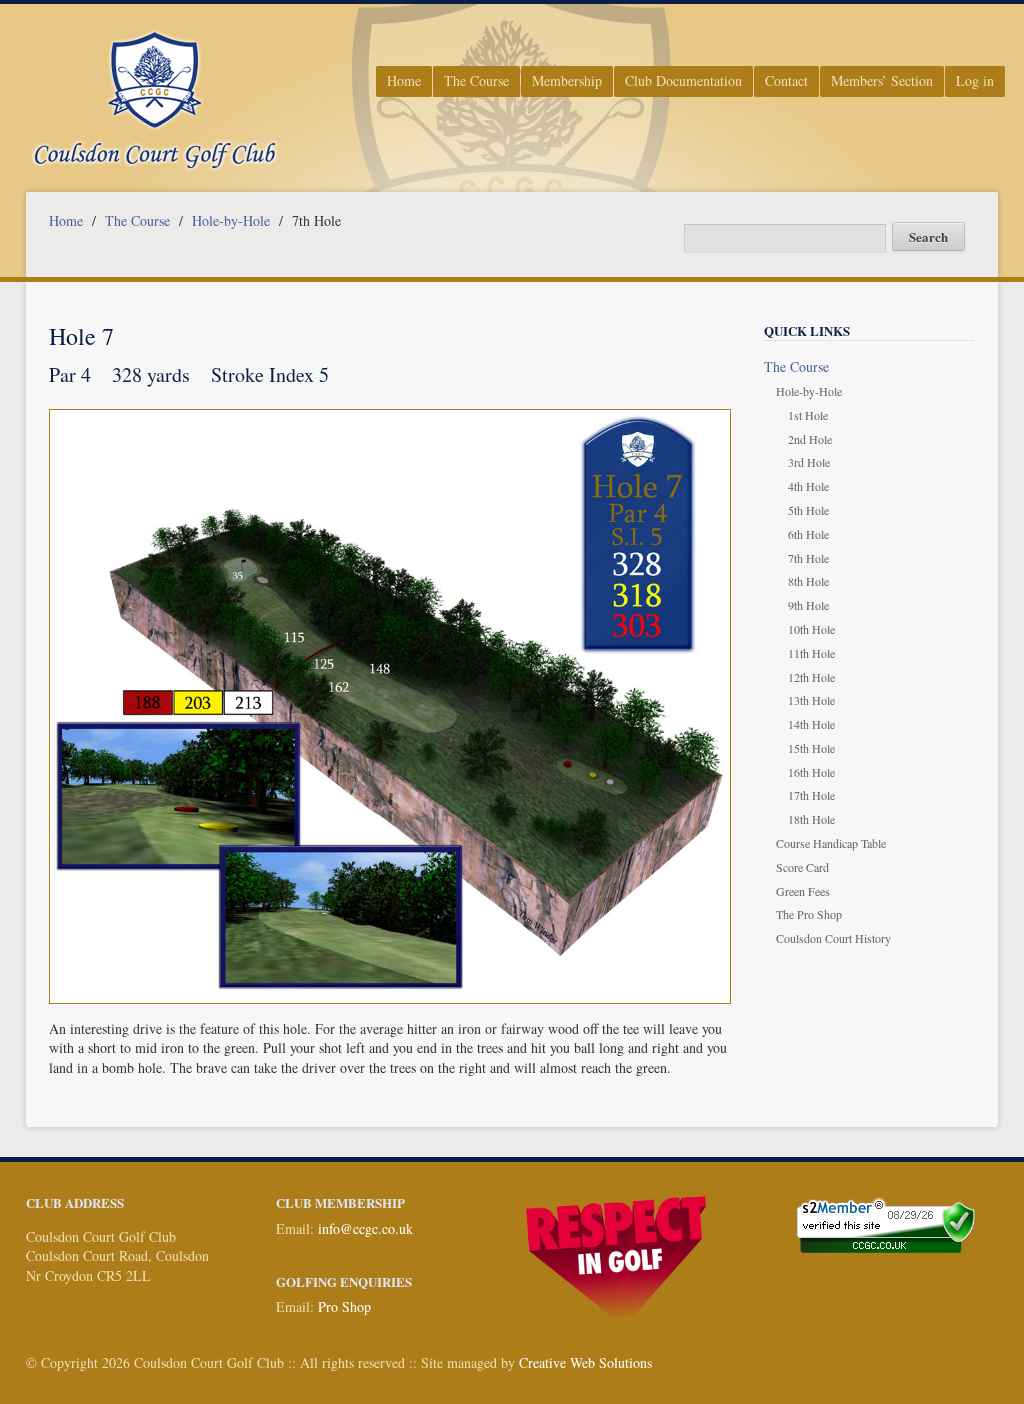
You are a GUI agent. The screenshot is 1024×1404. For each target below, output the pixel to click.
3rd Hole (809, 462)
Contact (786, 80)
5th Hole (808, 510)
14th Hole (811, 724)
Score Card (802, 867)
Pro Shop (344, 1306)
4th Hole (808, 486)
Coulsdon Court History (833, 938)
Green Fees (803, 891)
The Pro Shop (809, 914)
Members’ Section (882, 80)
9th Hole (808, 605)
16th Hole (811, 772)
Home (404, 80)
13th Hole (811, 700)
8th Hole (808, 581)
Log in (975, 80)
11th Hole (811, 653)
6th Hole (808, 534)
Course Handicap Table (831, 843)
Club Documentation (683, 80)
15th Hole (811, 748)
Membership (567, 80)
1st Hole (808, 415)
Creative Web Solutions (585, 1362)
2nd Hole (810, 439)
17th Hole (811, 795)
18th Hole (811, 819)
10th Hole (811, 629)
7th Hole (808, 558)
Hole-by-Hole (231, 220)
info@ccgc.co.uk (365, 1228)
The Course (476, 80)
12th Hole (811, 677)
